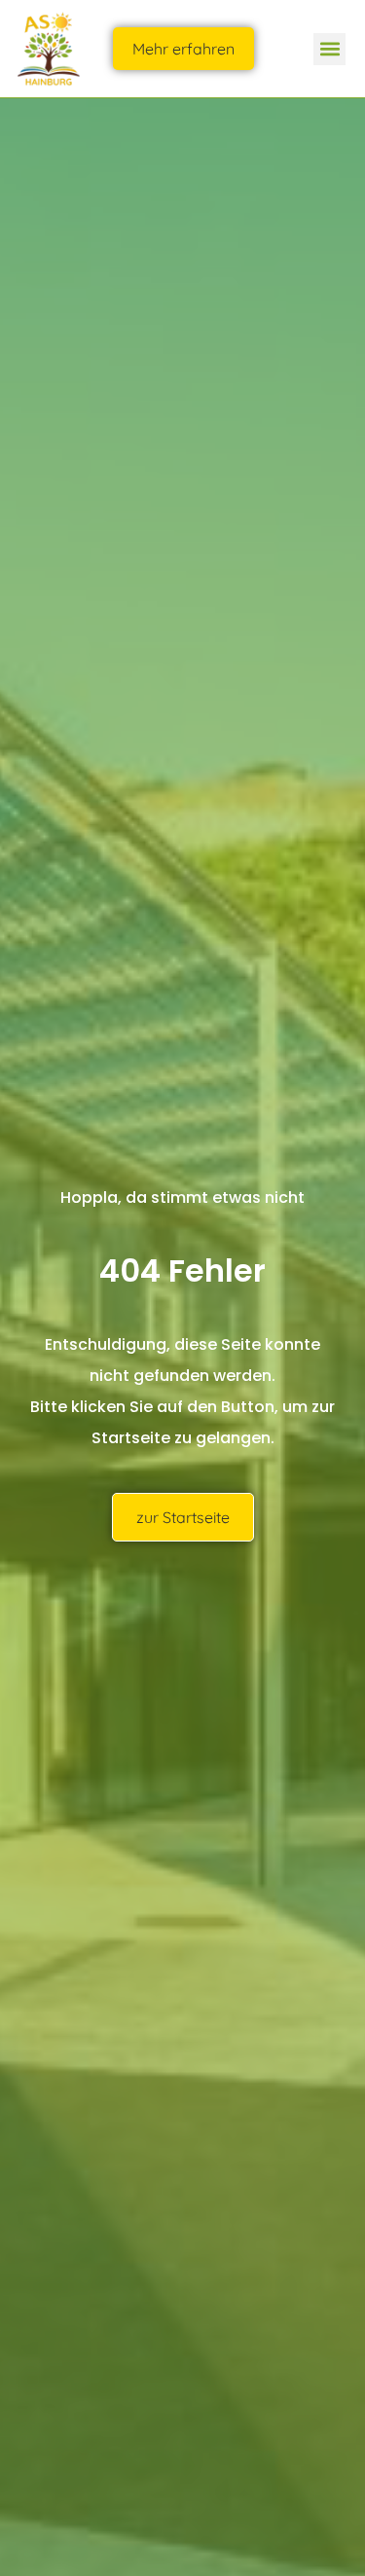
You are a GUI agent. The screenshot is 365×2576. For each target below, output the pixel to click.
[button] (329, 49)
